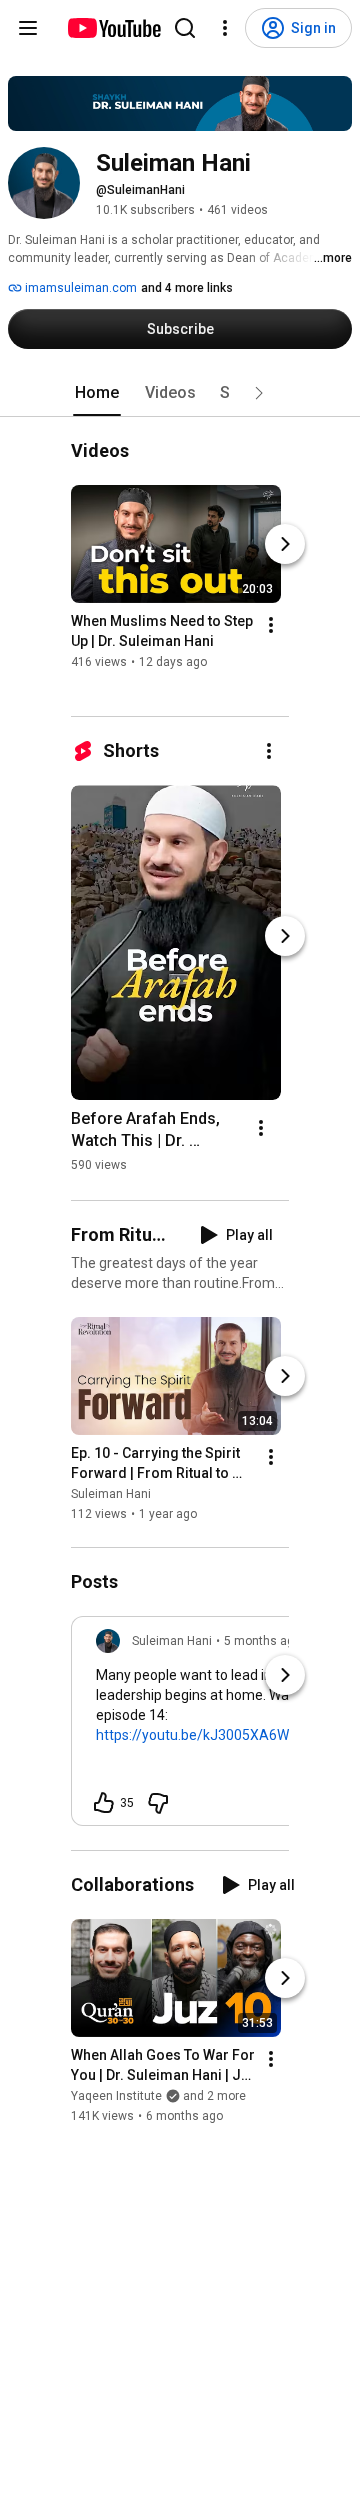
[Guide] (28, 28)
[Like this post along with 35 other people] (104, 1803)
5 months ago (262, 1641)
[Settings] (225, 28)
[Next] (285, 545)
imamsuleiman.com (79, 288)
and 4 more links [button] (187, 288)
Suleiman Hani (111, 1494)
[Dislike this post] (158, 1803)
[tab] (97, 393)
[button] (259, 393)
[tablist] (180, 393)
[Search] (185, 28)
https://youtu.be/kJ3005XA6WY (197, 1735)
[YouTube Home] (113, 28)
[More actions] (271, 626)
